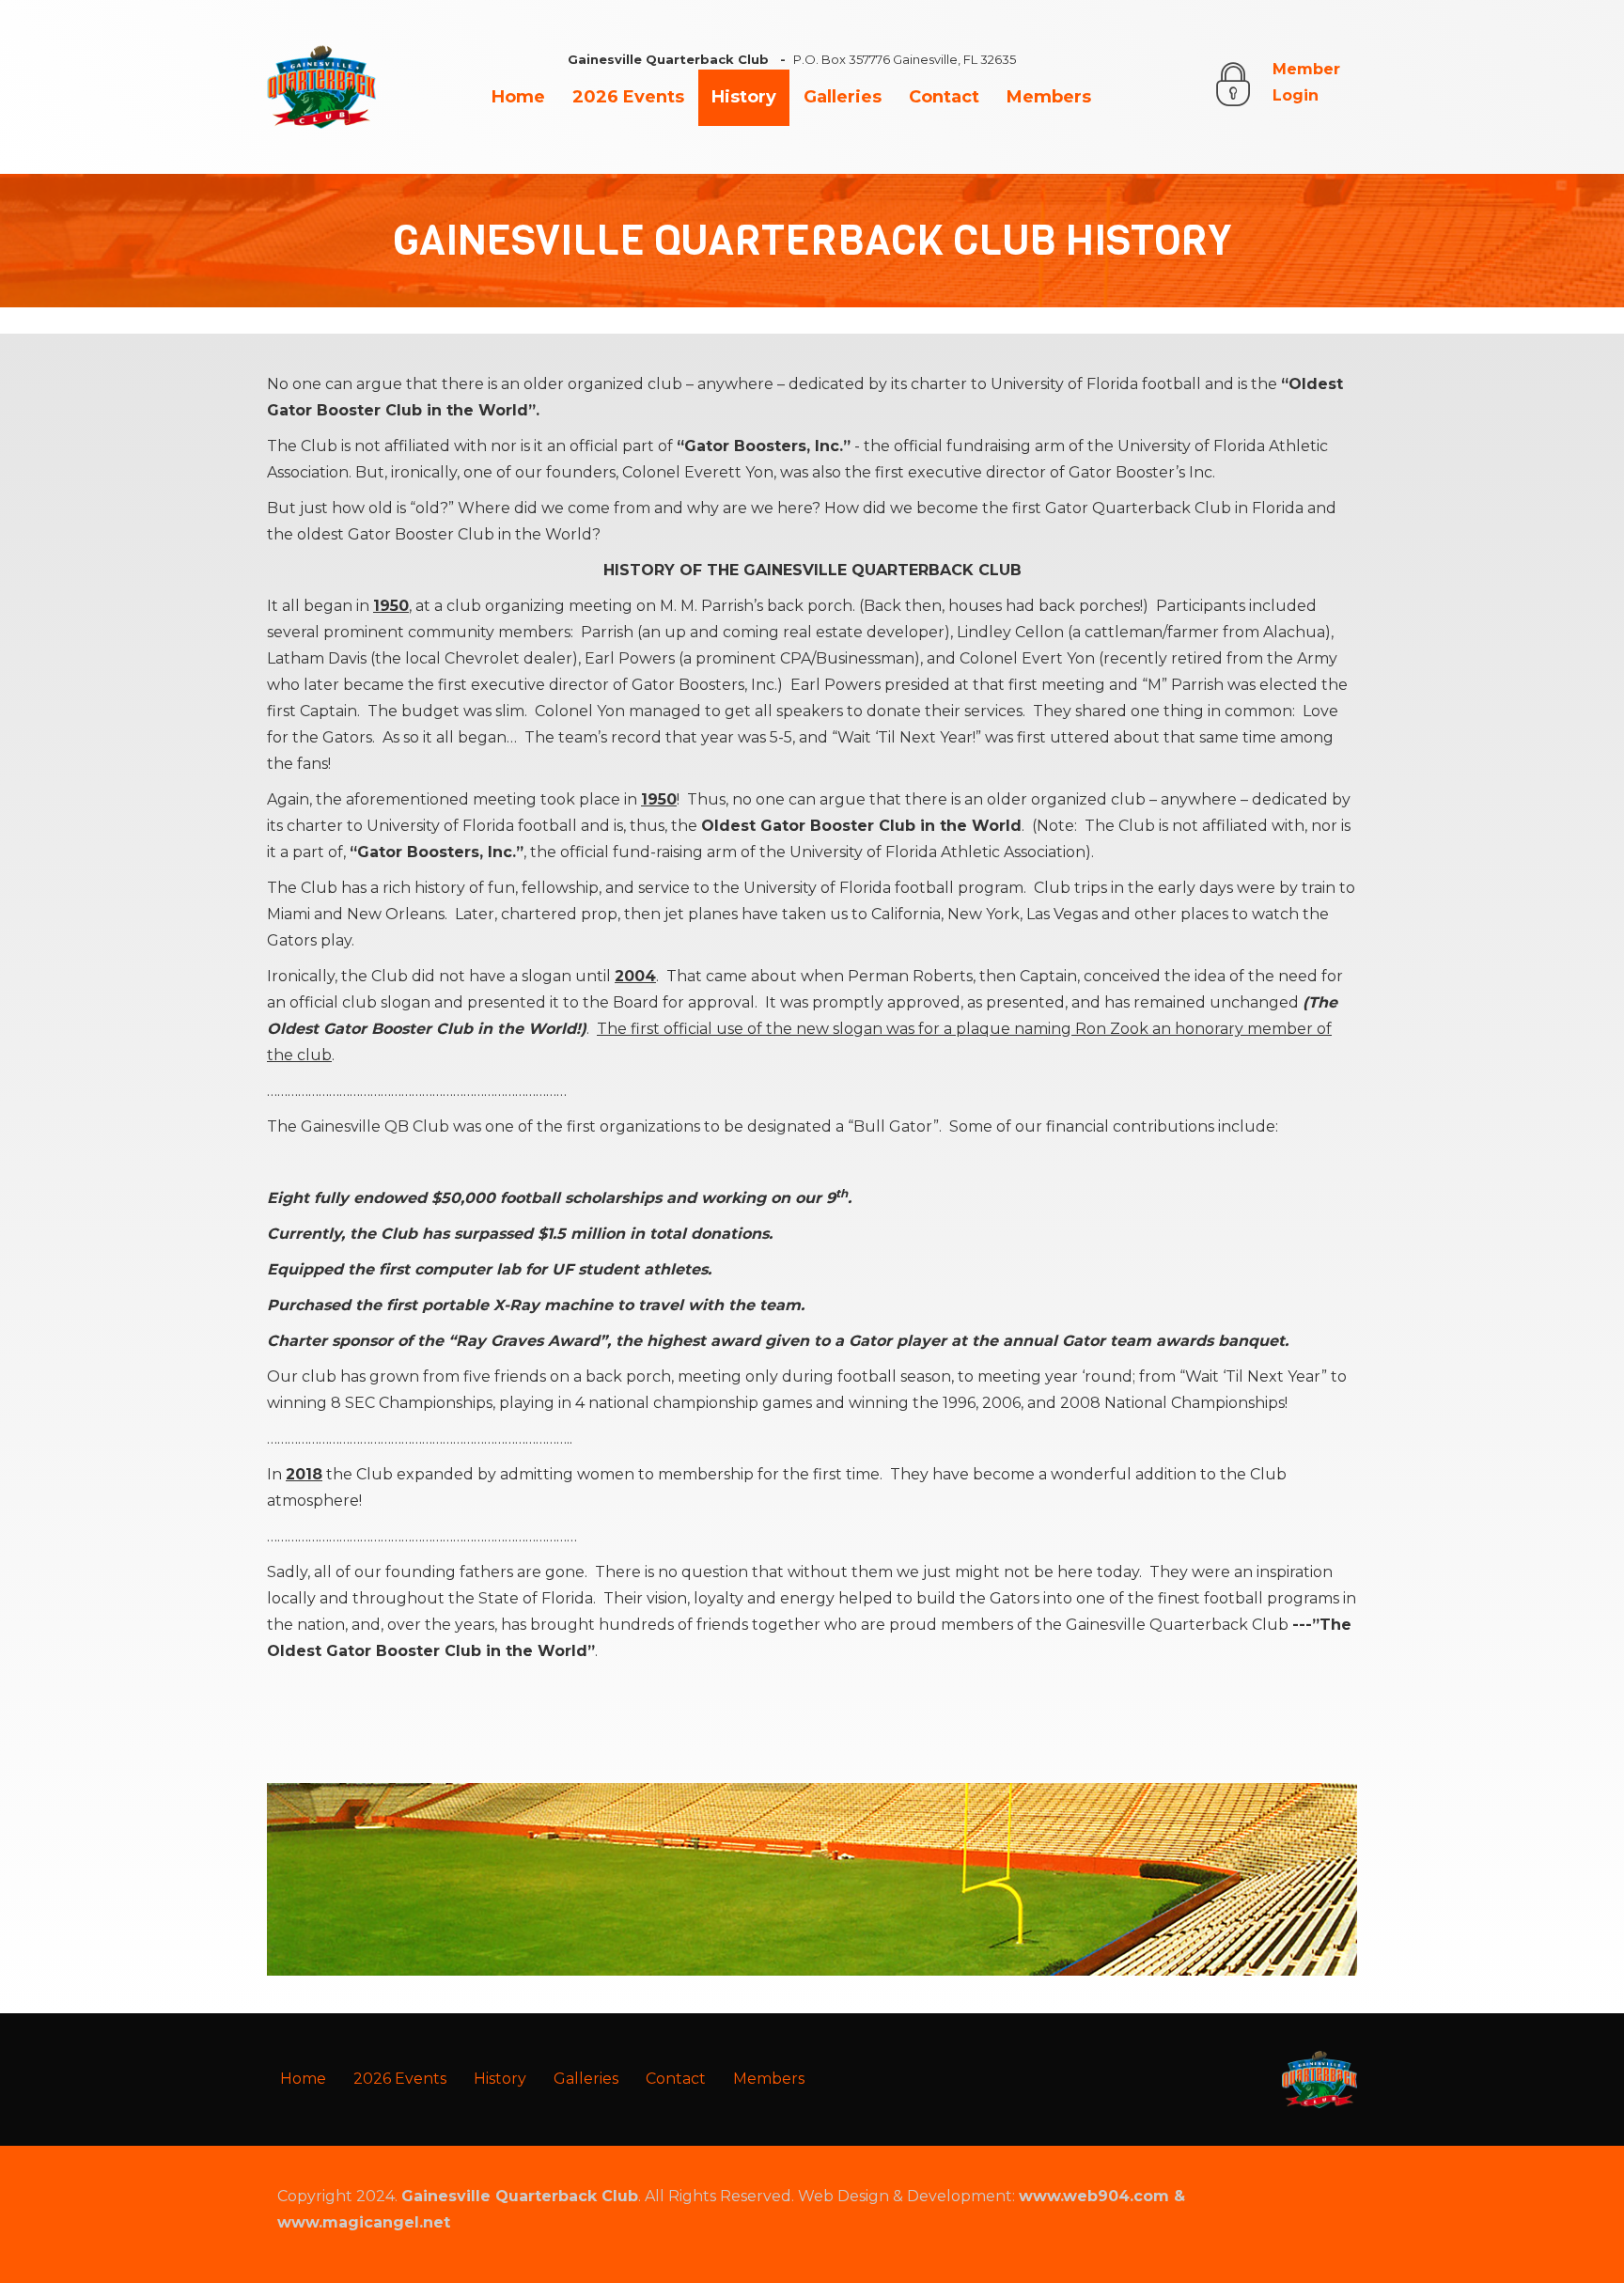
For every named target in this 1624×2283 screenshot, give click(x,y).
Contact (944, 97)
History (744, 97)
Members (1049, 97)
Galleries (843, 97)
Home (518, 97)
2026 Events (628, 97)
